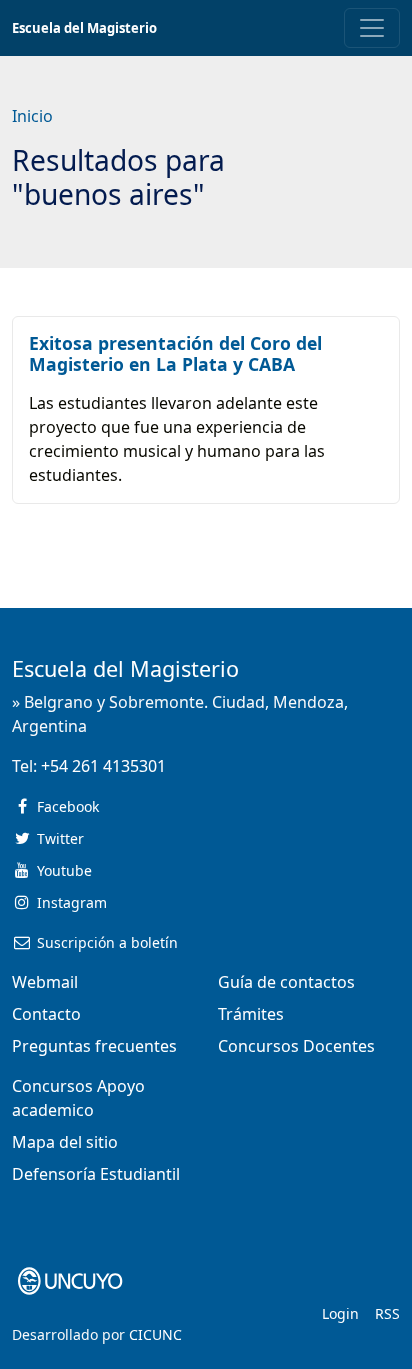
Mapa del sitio (65, 1142)
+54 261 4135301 (103, 766)
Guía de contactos (286, 982)
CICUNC (155, 1334)
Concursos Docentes (296, 1046)
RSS (387, 1313)
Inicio (32, 116)
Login (340, 1313)
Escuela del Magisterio (84, 28)
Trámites (251, 1014)
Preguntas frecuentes (94, 1046)
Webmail (45, 982)
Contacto (46, 1014)
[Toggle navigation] (372, 28)
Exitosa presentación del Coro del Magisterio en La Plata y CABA (175, 353)
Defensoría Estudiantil (96, 1174)
